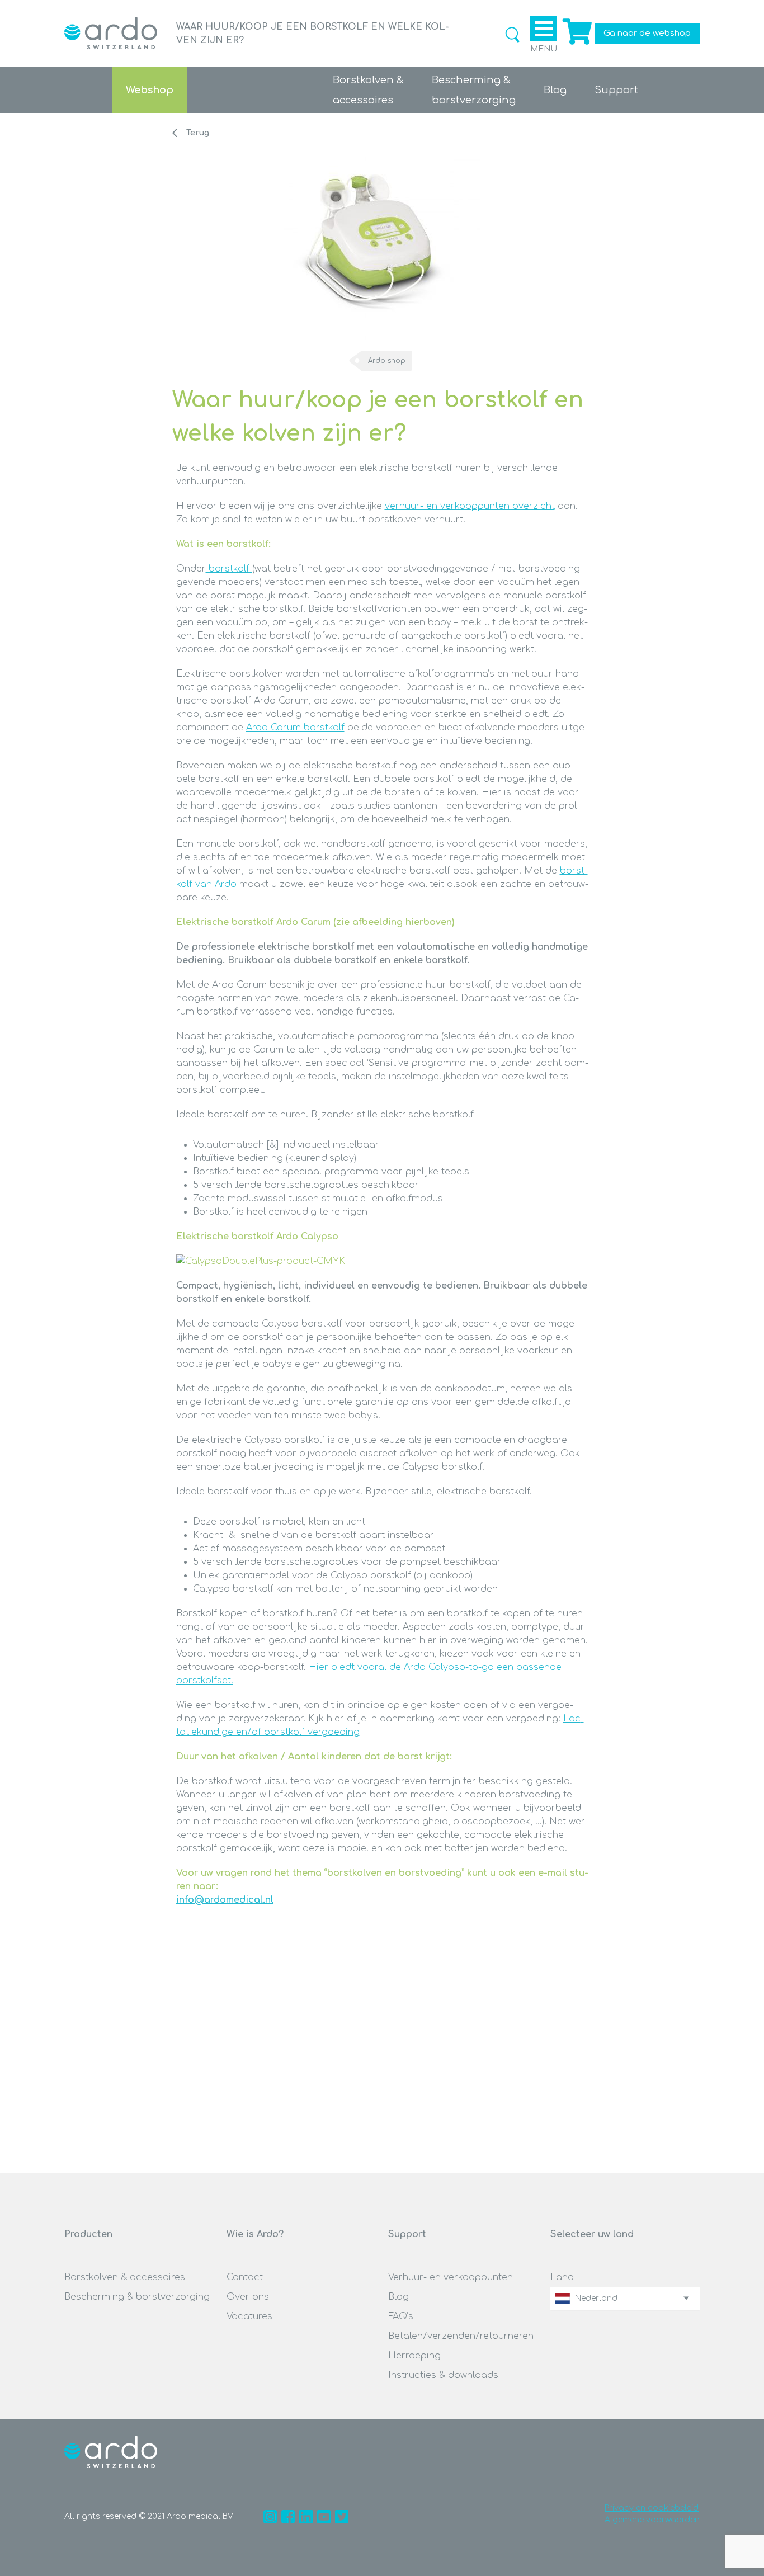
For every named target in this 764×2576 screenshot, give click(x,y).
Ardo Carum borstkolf (295, 728)
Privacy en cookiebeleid (652, 2508)
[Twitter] (342, 2517)
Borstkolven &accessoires (368, 90)
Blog (555, 90)
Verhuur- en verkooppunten (451, 2277)
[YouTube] (324, 2517)
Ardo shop (387, 361)
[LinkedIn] (306, 2517)
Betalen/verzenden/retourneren (461, 2336)
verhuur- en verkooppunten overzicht (470, 506)
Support (616, 90)
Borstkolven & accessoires (125, 2277)
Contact (245, 2277)
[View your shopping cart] (576, 45)
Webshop (150, 90)
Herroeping (414, 2356)
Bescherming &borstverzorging (474, 90)
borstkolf (229, 569)
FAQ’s (401, 2316)
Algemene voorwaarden (652, 2520)
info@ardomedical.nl (225, 1900)
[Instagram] (270, 2517)
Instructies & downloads (443, 2375)
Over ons (248, 2297)
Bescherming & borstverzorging (137, 2297)
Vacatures (249, 2316)
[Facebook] (288, 2517)
